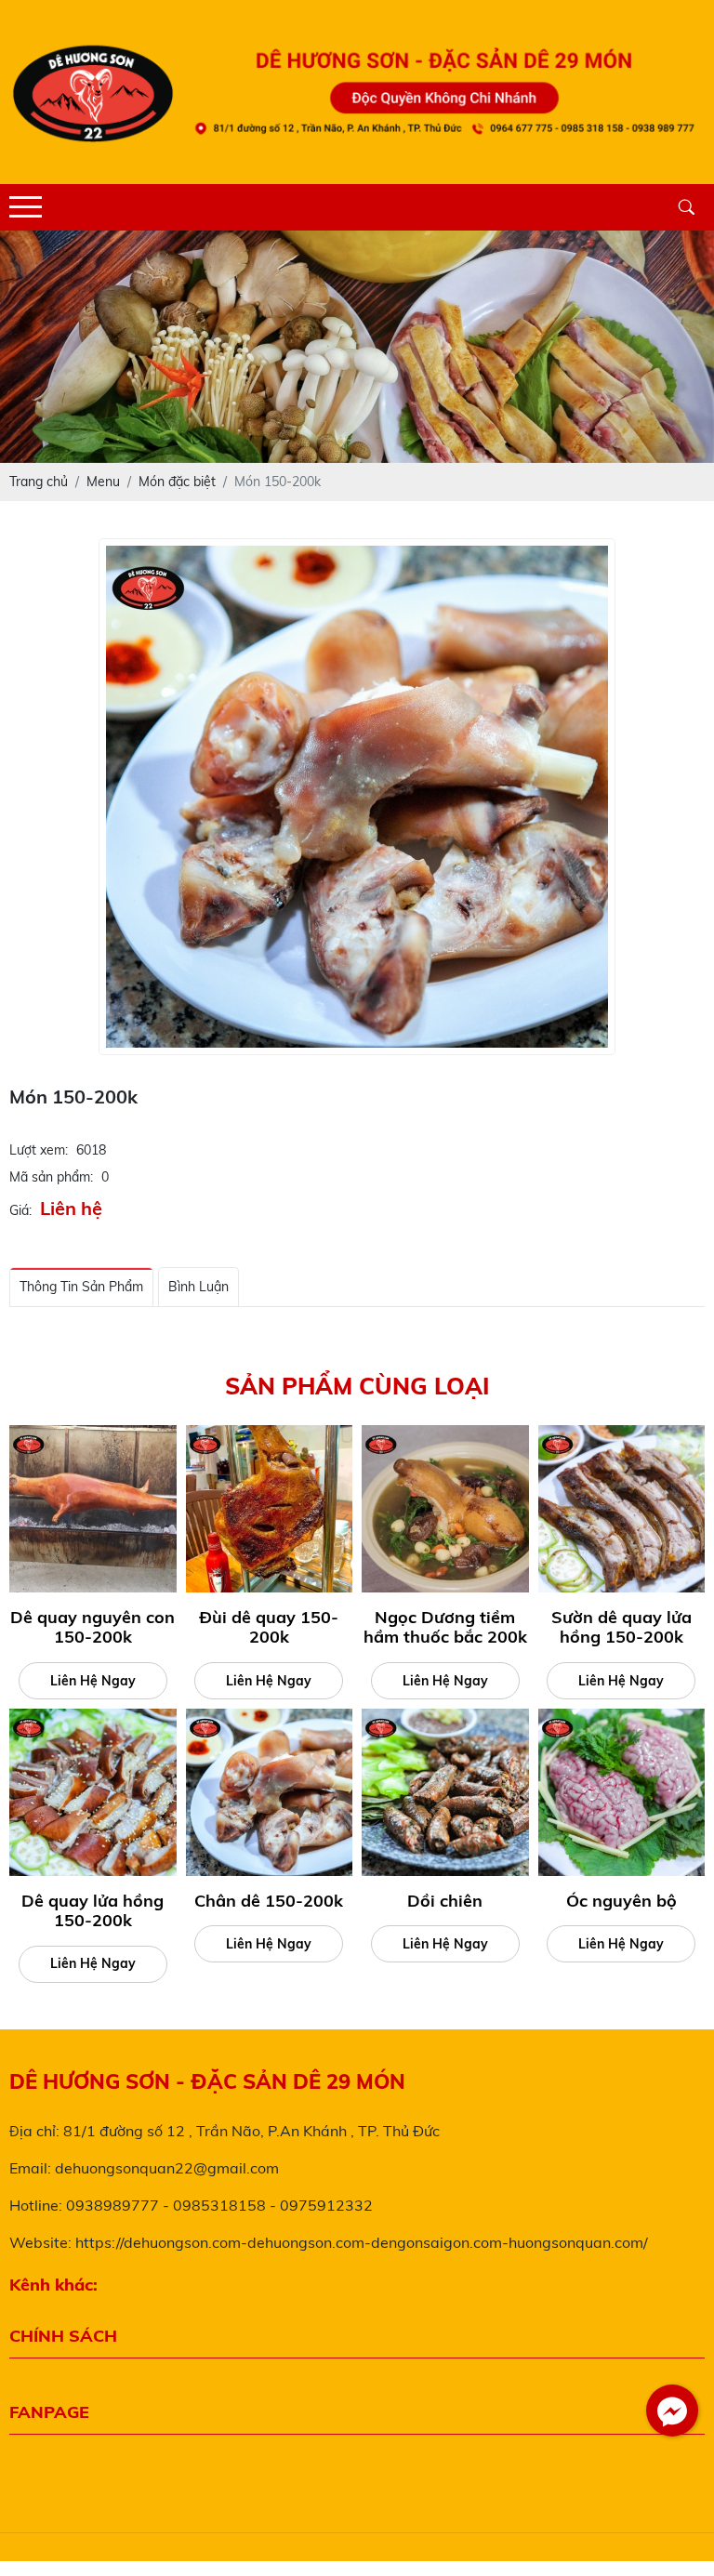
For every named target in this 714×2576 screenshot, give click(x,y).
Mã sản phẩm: (51, 1177)
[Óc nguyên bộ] (622, 1792)
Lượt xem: (39, 1150)
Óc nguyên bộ (621, 1901)
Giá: (20, 1210)
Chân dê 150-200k (269, 1901)
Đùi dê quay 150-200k (269, 1627)
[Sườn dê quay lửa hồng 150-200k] (622, 1509)
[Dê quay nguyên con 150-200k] (93, 1509)
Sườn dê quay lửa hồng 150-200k (621, 1627)
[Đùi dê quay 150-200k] (270, 1509)
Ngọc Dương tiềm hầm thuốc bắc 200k (445, 1627)
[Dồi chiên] (445, 1792)
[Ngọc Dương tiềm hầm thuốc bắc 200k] (445, 1509)
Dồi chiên (445, 1901)
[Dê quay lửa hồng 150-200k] (93, 1792)
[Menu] (26, 207)
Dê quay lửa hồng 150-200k (93, 1911)
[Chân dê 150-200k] (270, 1792)
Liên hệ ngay (93, 1681)
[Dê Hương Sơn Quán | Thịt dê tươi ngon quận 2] (357, 328)
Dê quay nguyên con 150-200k (93, 1627)
